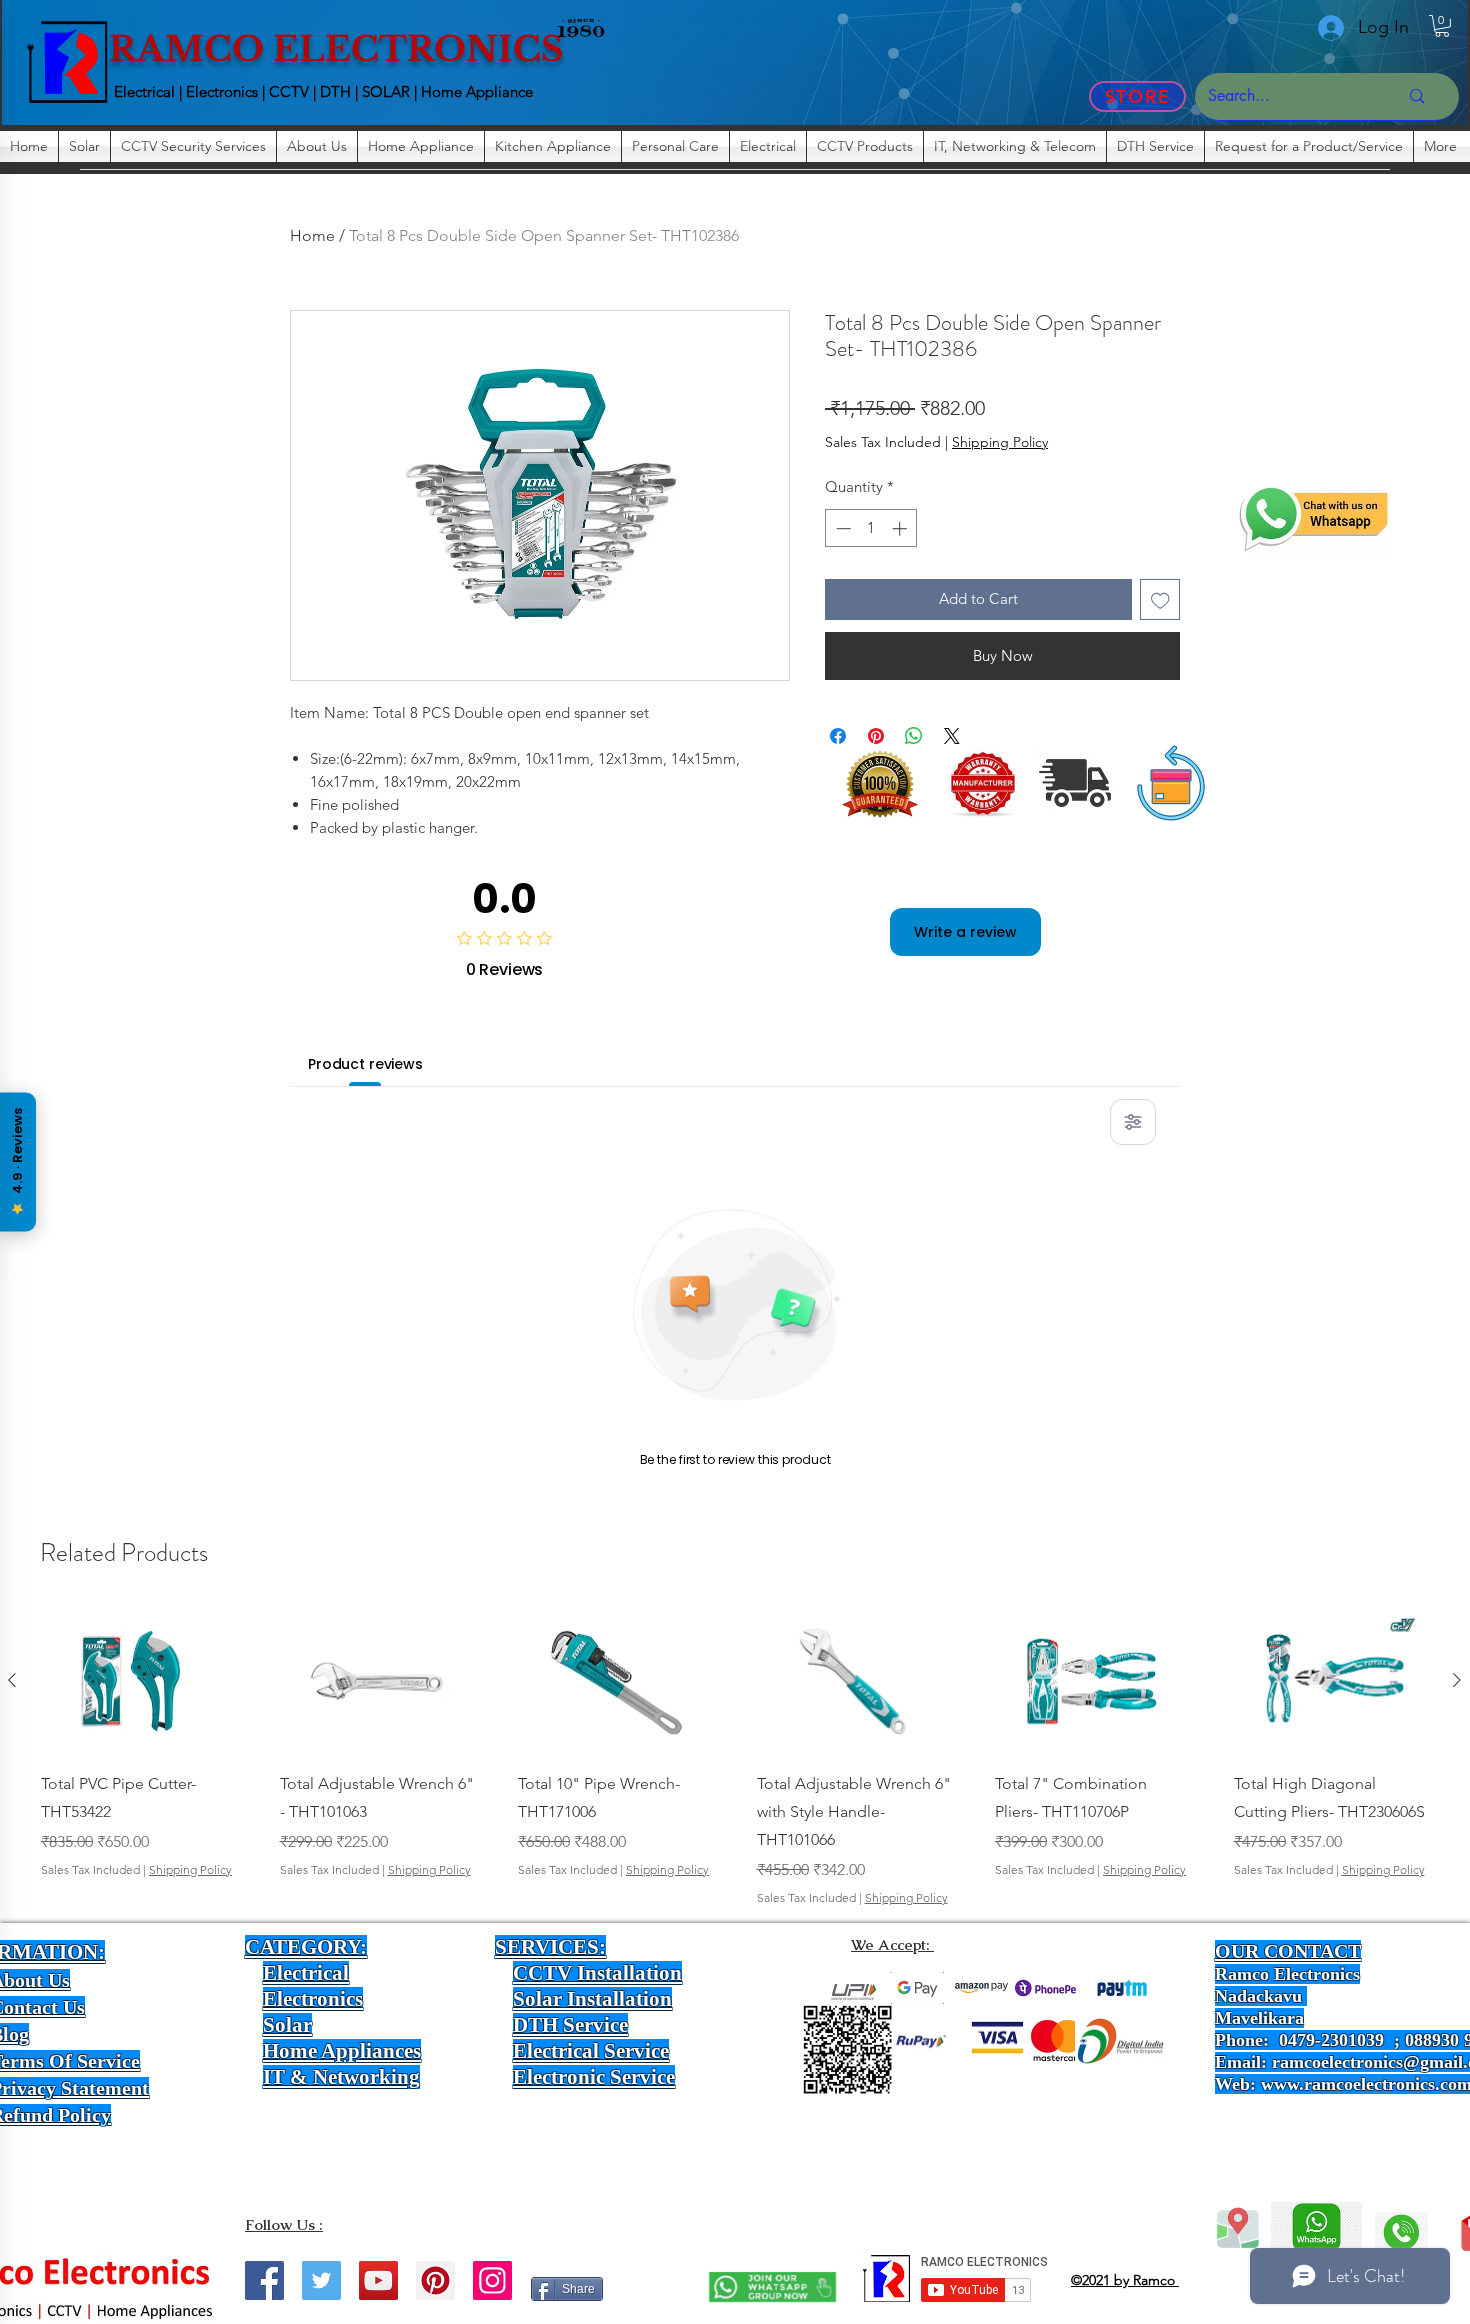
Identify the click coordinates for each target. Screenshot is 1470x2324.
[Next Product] (1457, 1680)
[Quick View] (138, 1681)
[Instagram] (492, 2280)
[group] (734, 1757)
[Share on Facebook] (838, 736)
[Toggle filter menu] (1133, 1122)
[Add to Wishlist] (1160, 599)
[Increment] (901, 528)
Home (312, 235)
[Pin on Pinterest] (876, 736)
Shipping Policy (1000, 442)
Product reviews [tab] (365, 1064)
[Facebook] (264, 2280)
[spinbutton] (871, 528)
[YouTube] (378, 2280)
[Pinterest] (435, 2280)
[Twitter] (321, 2280)
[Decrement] (841, 528)
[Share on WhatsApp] (914, 736)
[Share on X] (952, 736)
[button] (1442, 26)
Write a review (965, 932)
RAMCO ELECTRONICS (336, 49)
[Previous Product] (12, 1680)
